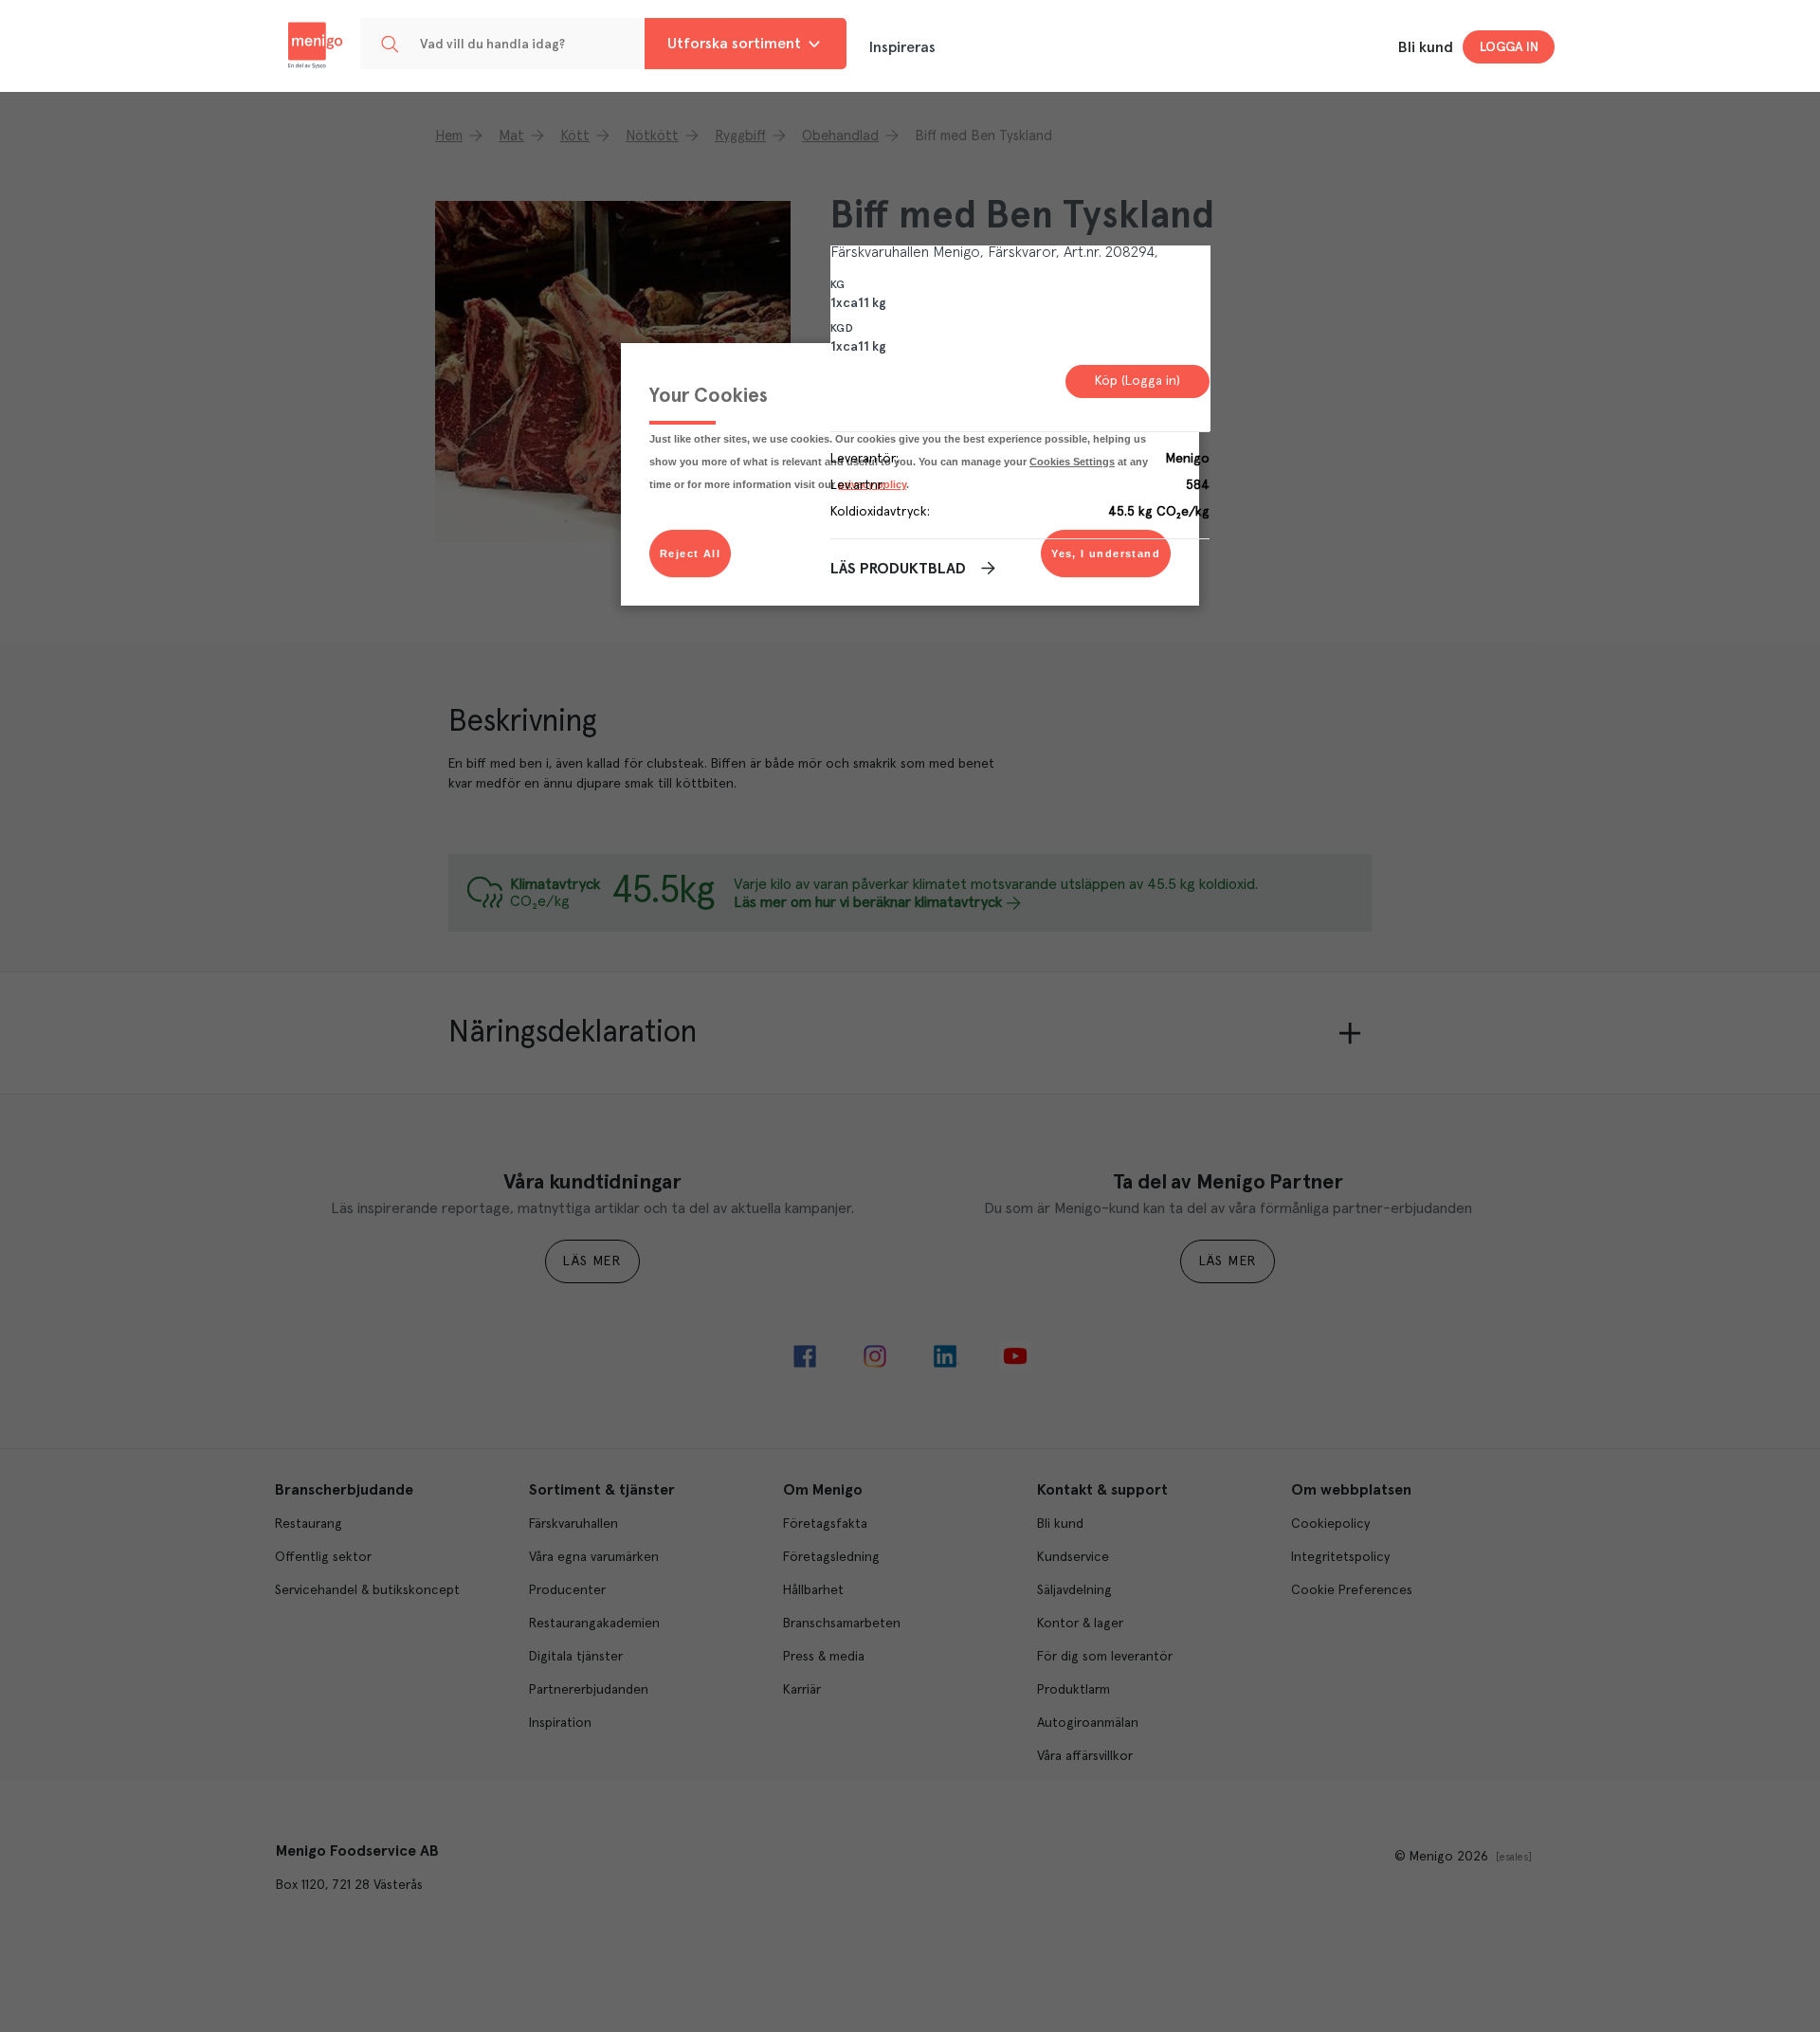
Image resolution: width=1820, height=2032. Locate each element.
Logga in (1509, 47)
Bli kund (1426, 47)
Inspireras (902, 47)
